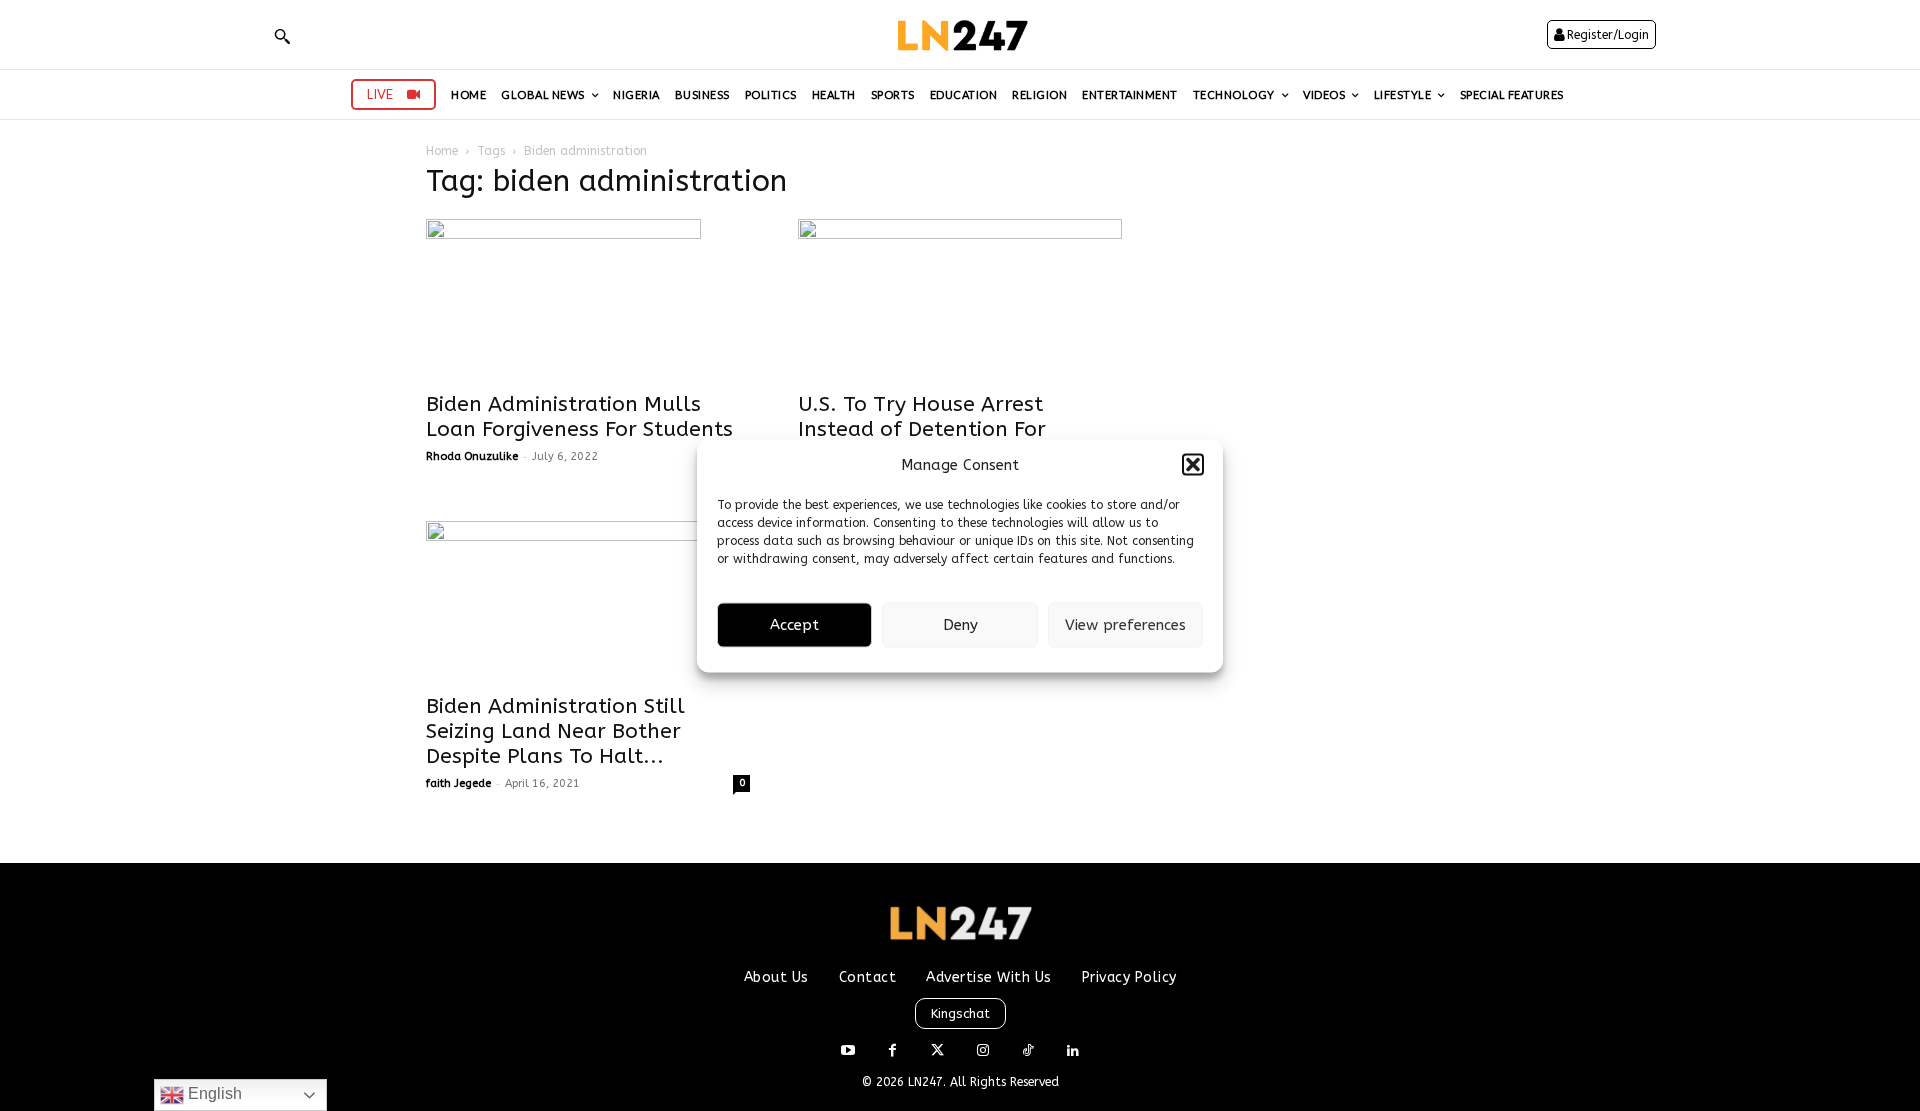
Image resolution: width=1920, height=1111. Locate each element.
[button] (1193, 465)
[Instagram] (982, 1051)
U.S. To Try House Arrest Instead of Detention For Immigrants (922, 429)
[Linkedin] (1072, 1051)
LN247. (929, 1082)
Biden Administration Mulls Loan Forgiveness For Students (579, 417)
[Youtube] (847, 1051)
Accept (794, 625)
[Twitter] (937, 1051)
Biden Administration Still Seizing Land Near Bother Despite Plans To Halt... (555, 731)
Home (442, 151)
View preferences (1125, 625)
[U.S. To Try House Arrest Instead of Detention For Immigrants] (960, 299)
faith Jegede (458, 783)
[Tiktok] (1027, 1051)
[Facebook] (892, 1051)
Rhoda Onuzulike (472, 456)
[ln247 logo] (960, 34)
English (213, 1093)
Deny (960, 625)
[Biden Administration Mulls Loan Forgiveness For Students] (588, 299)
